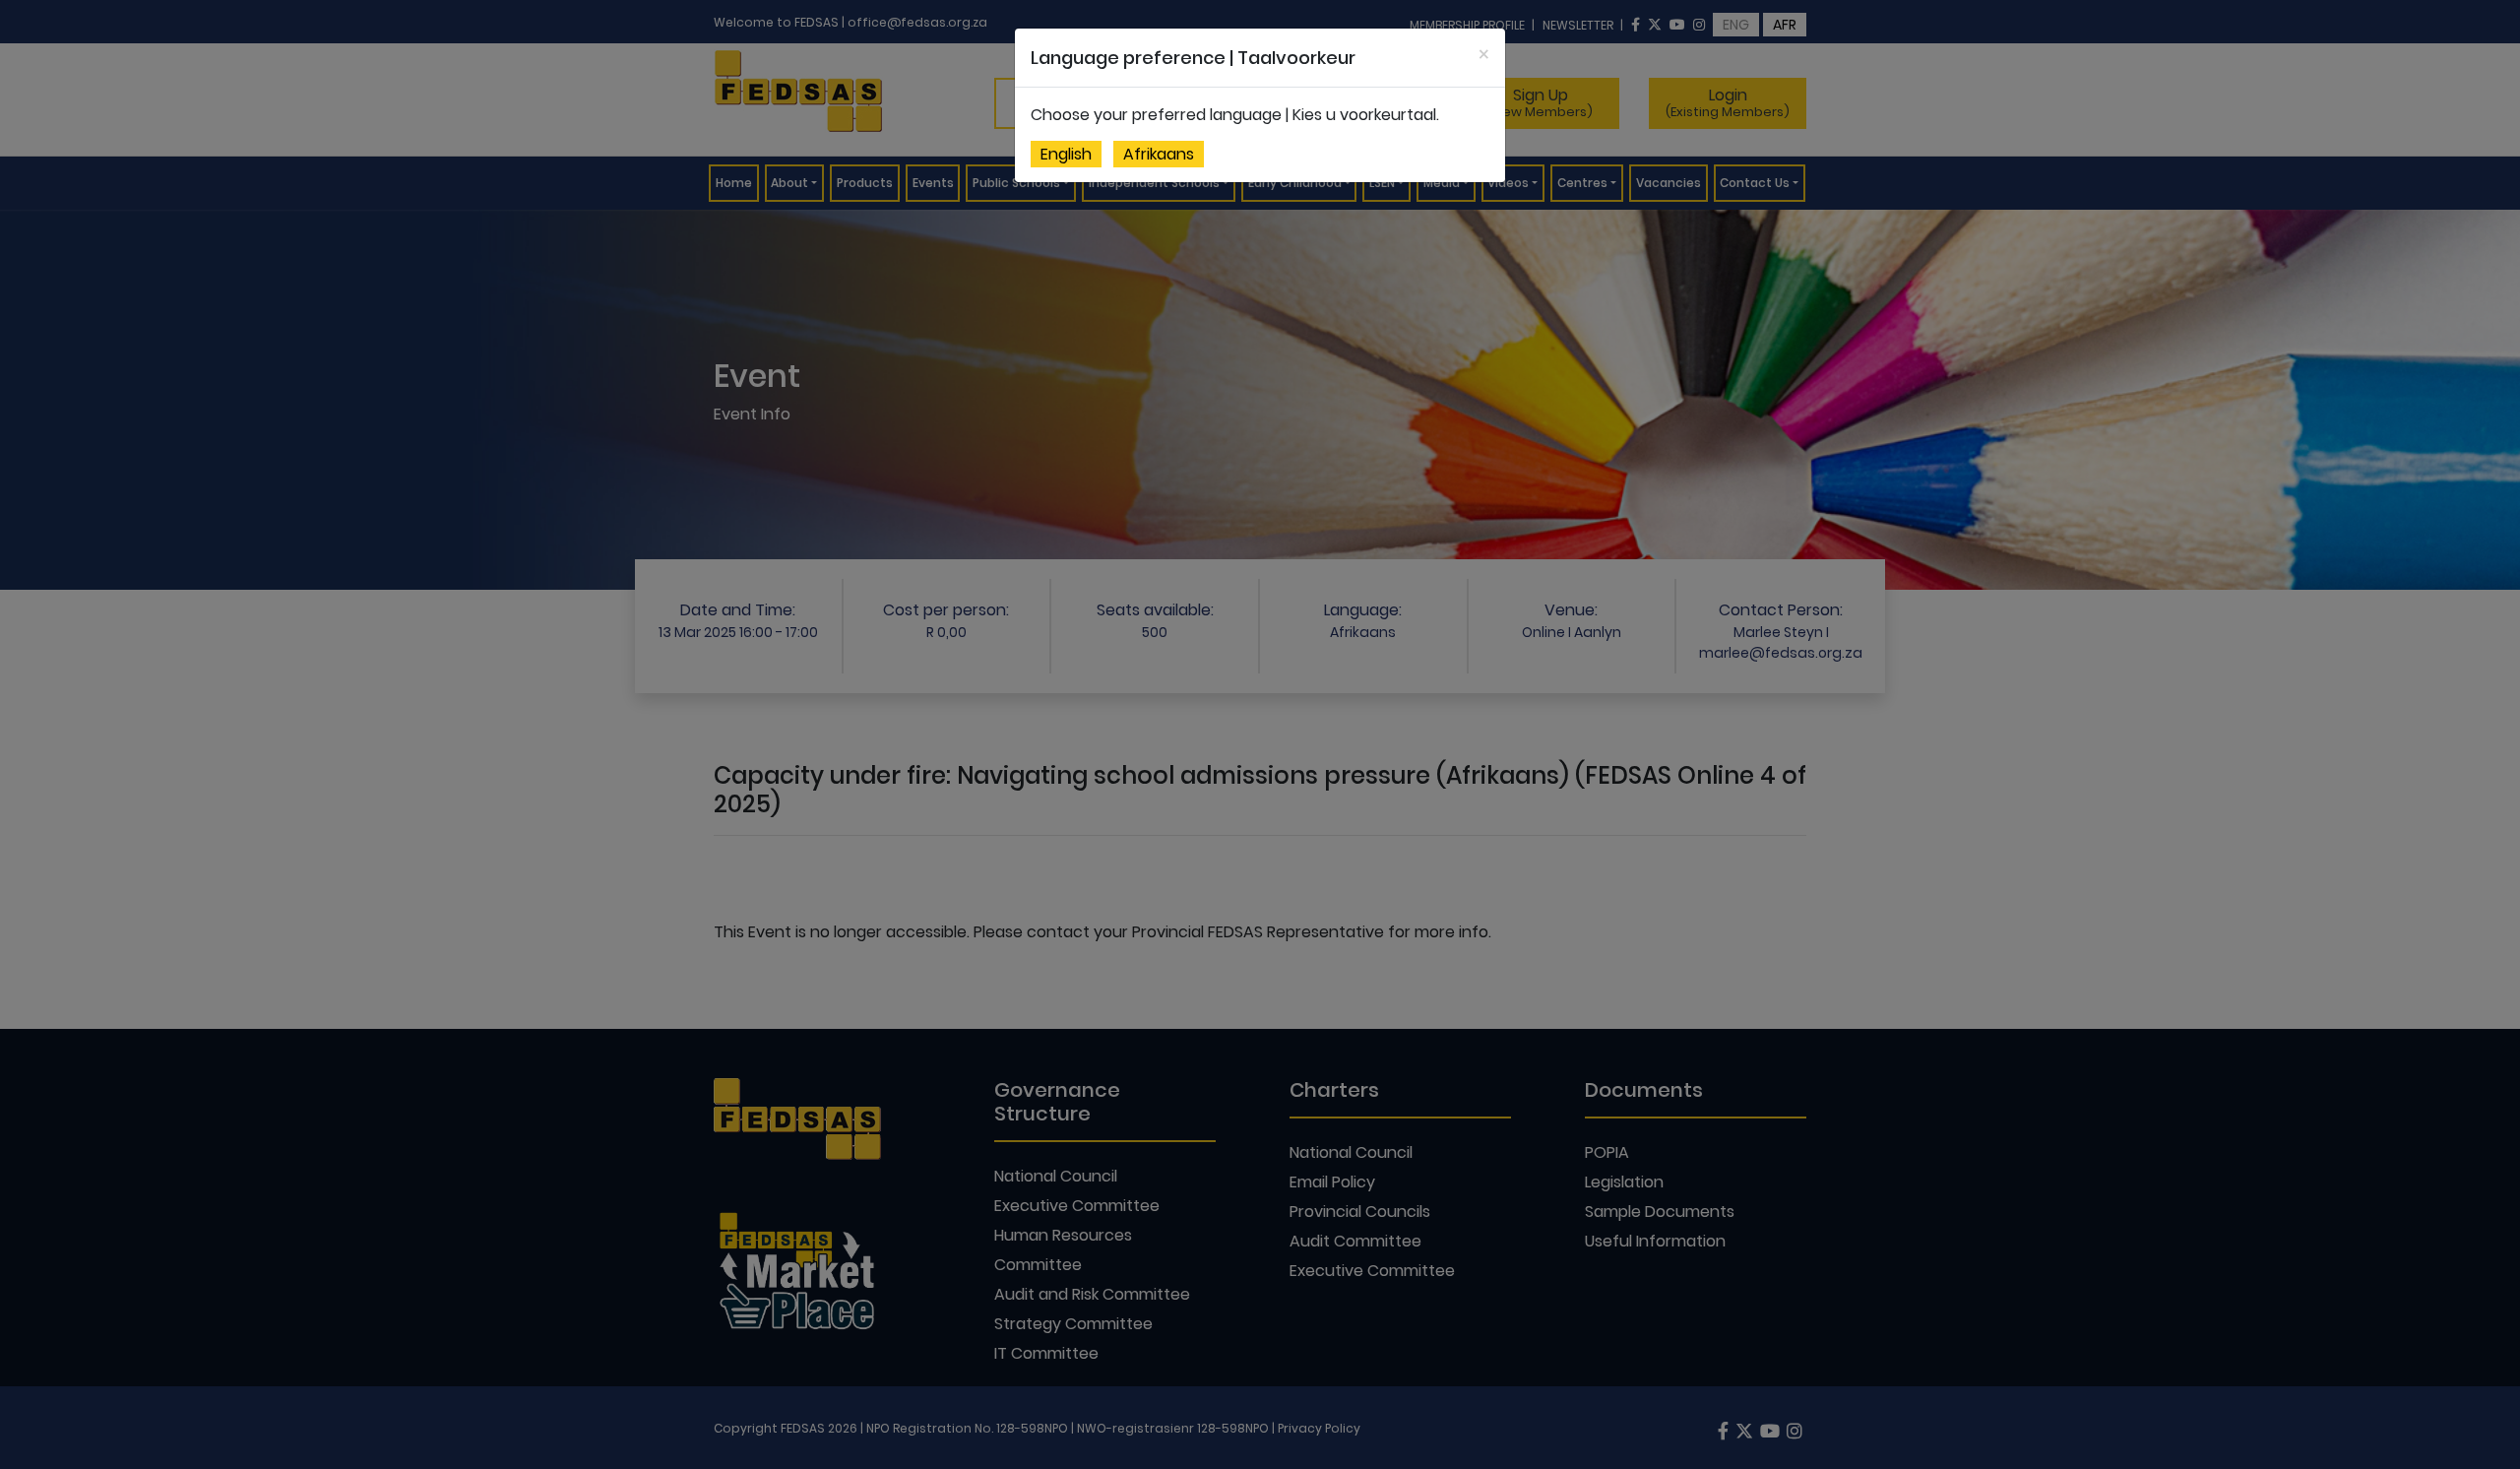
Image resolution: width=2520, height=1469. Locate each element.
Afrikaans (1159, 154)
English (1066, 154)
